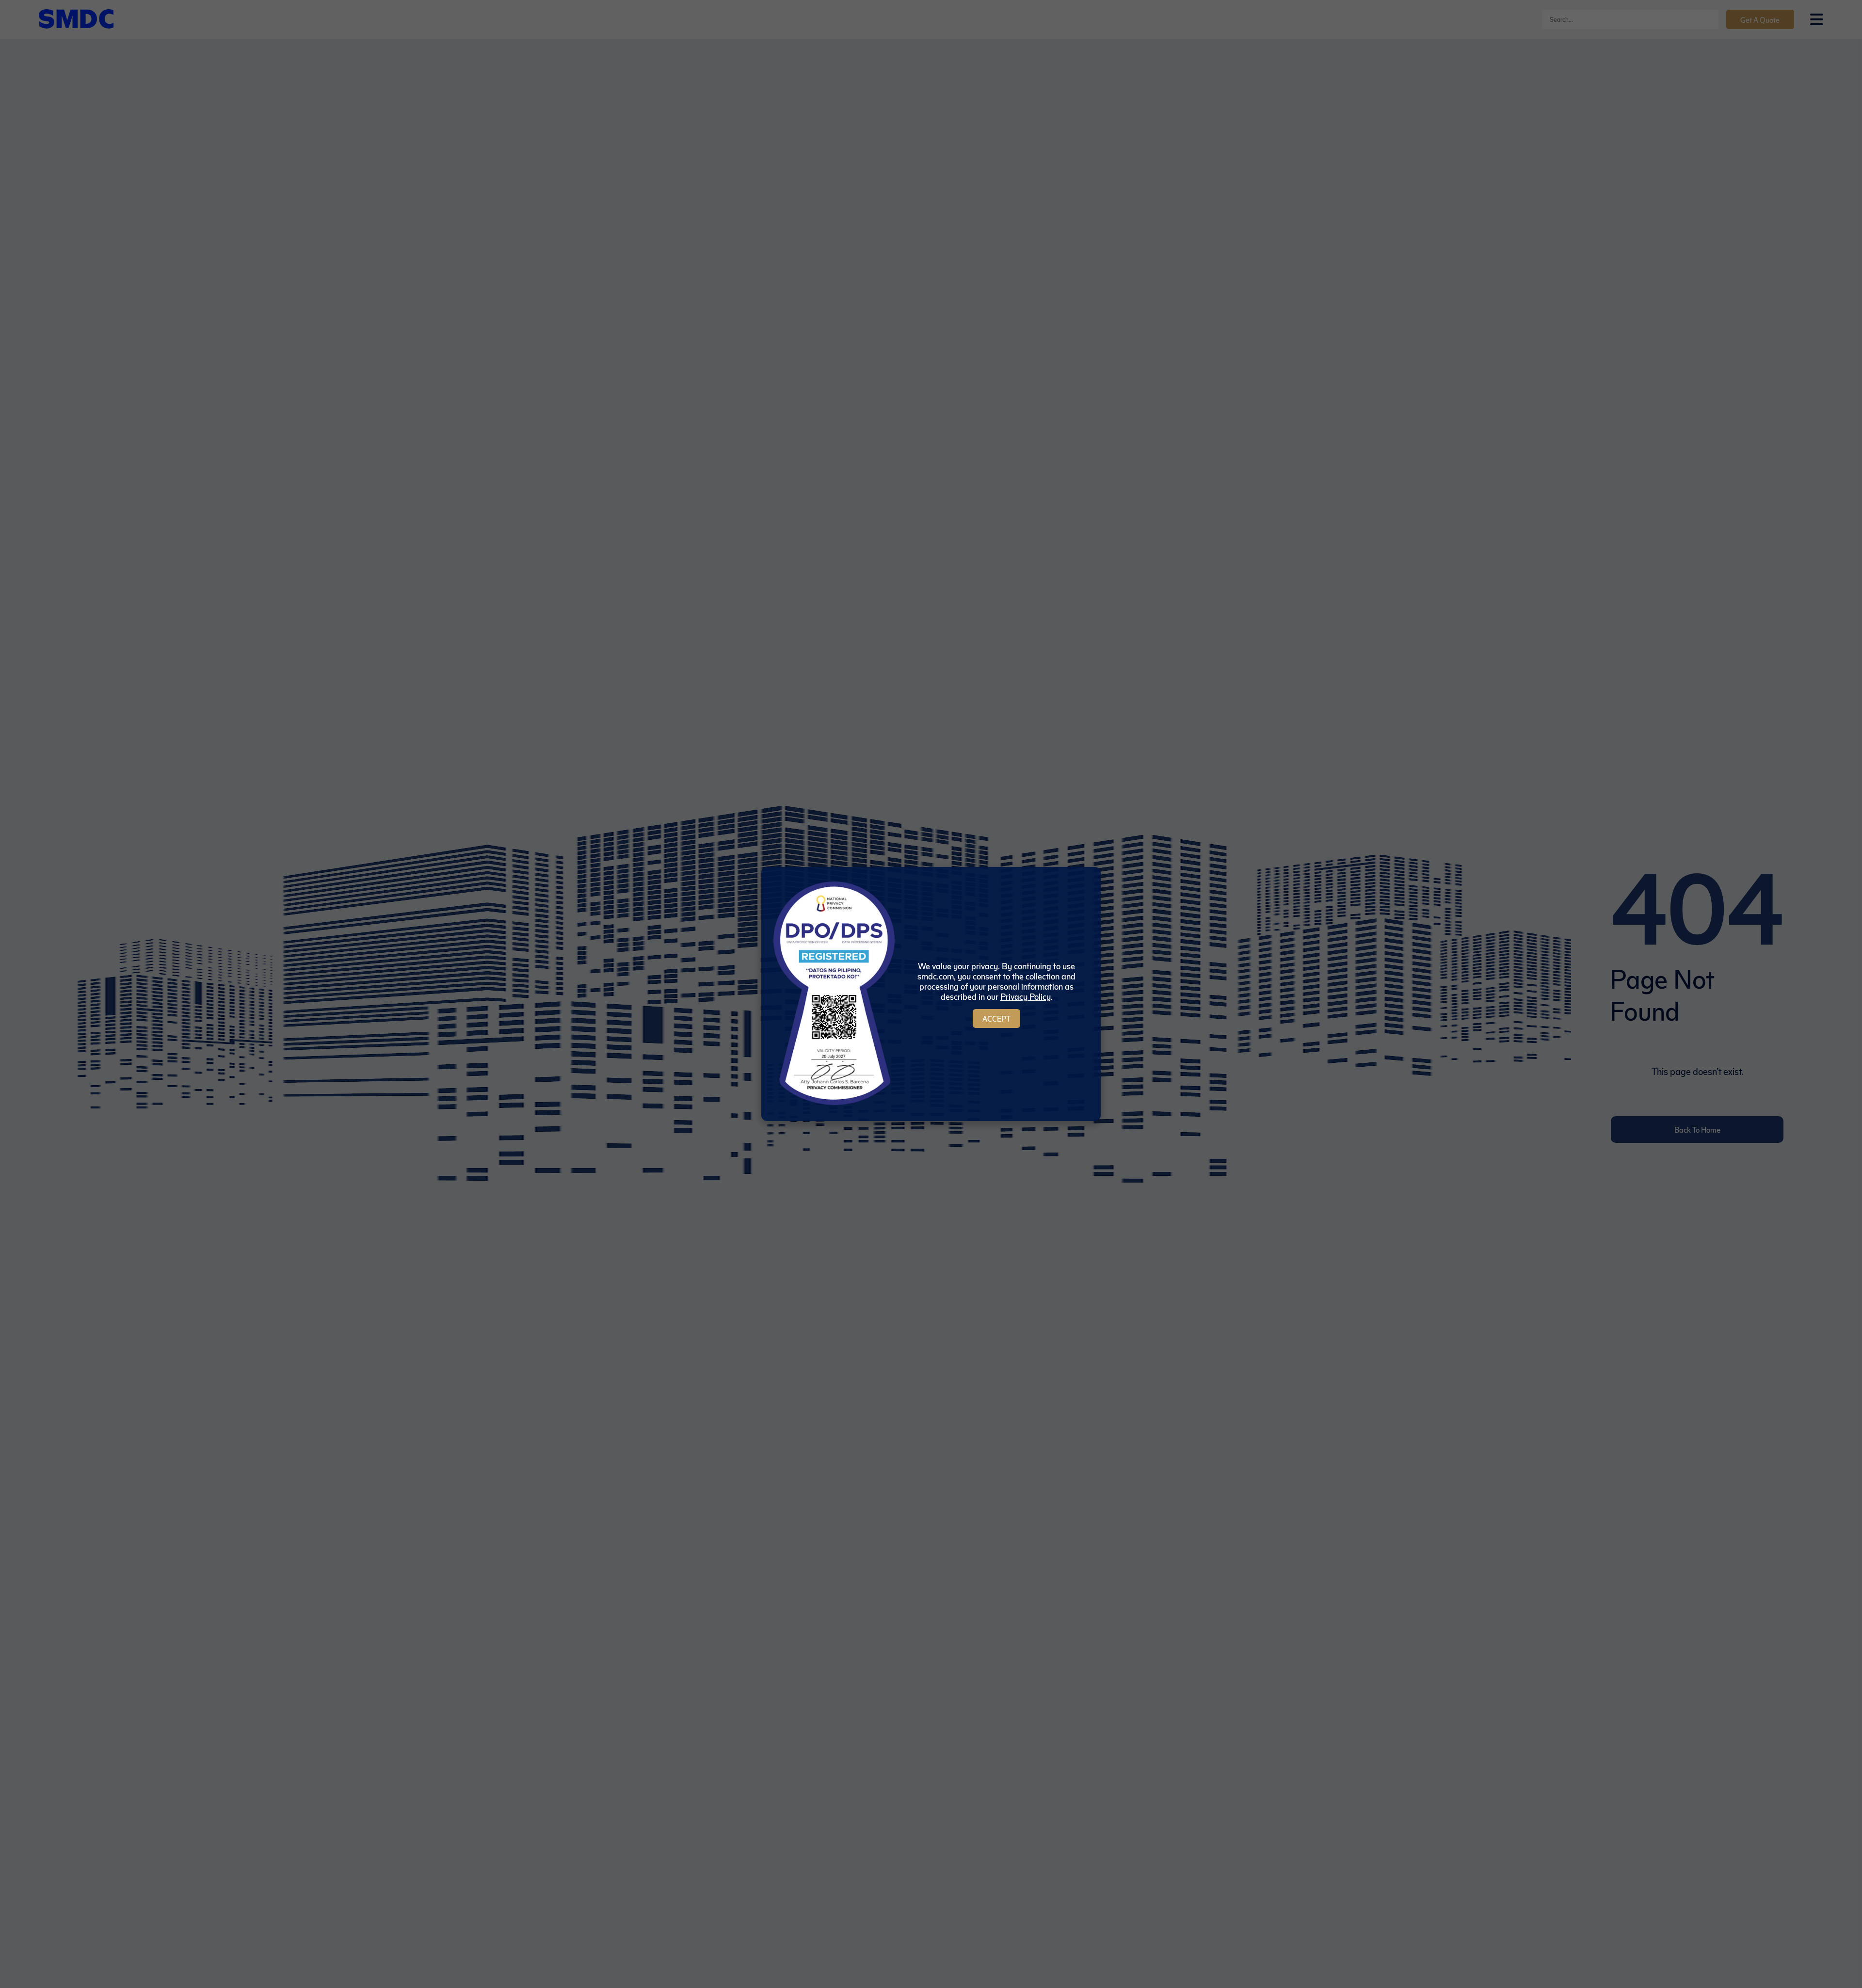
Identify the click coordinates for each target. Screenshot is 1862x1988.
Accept (996, 1018)
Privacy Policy (1026, 996)
